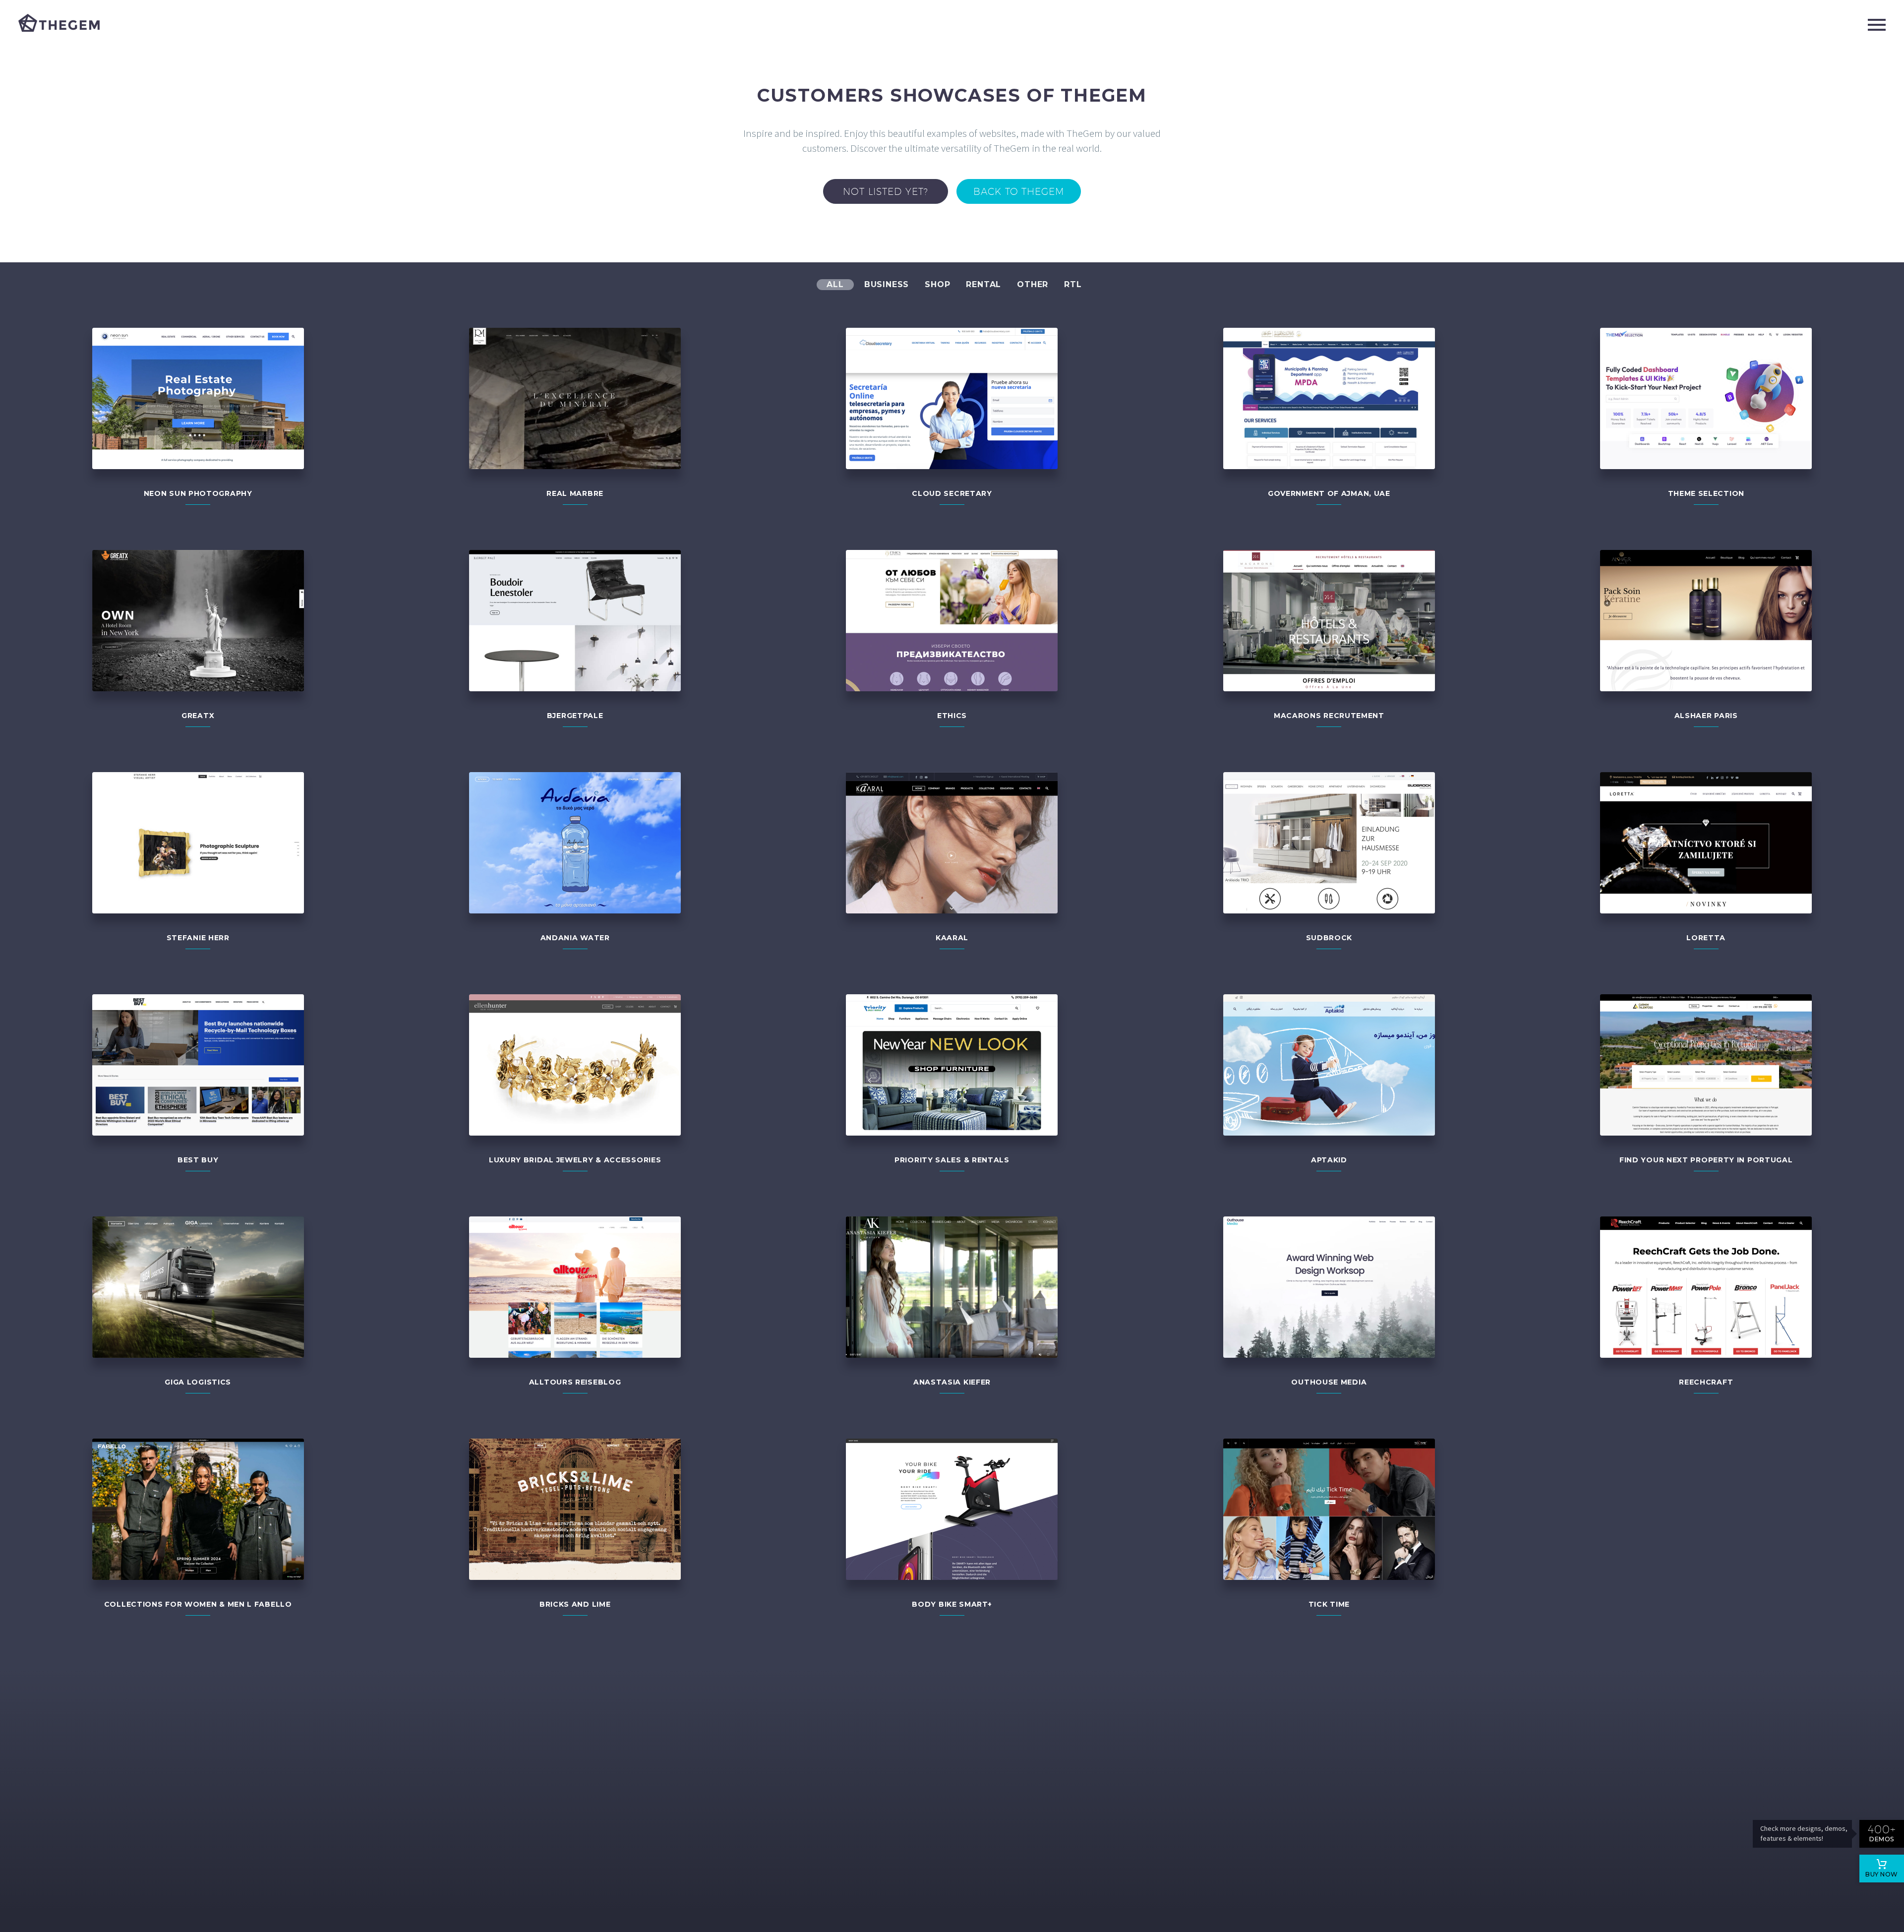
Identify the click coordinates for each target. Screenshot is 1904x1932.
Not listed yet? (886, 191)
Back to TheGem (1019, 191)
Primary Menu (1877, 25)
